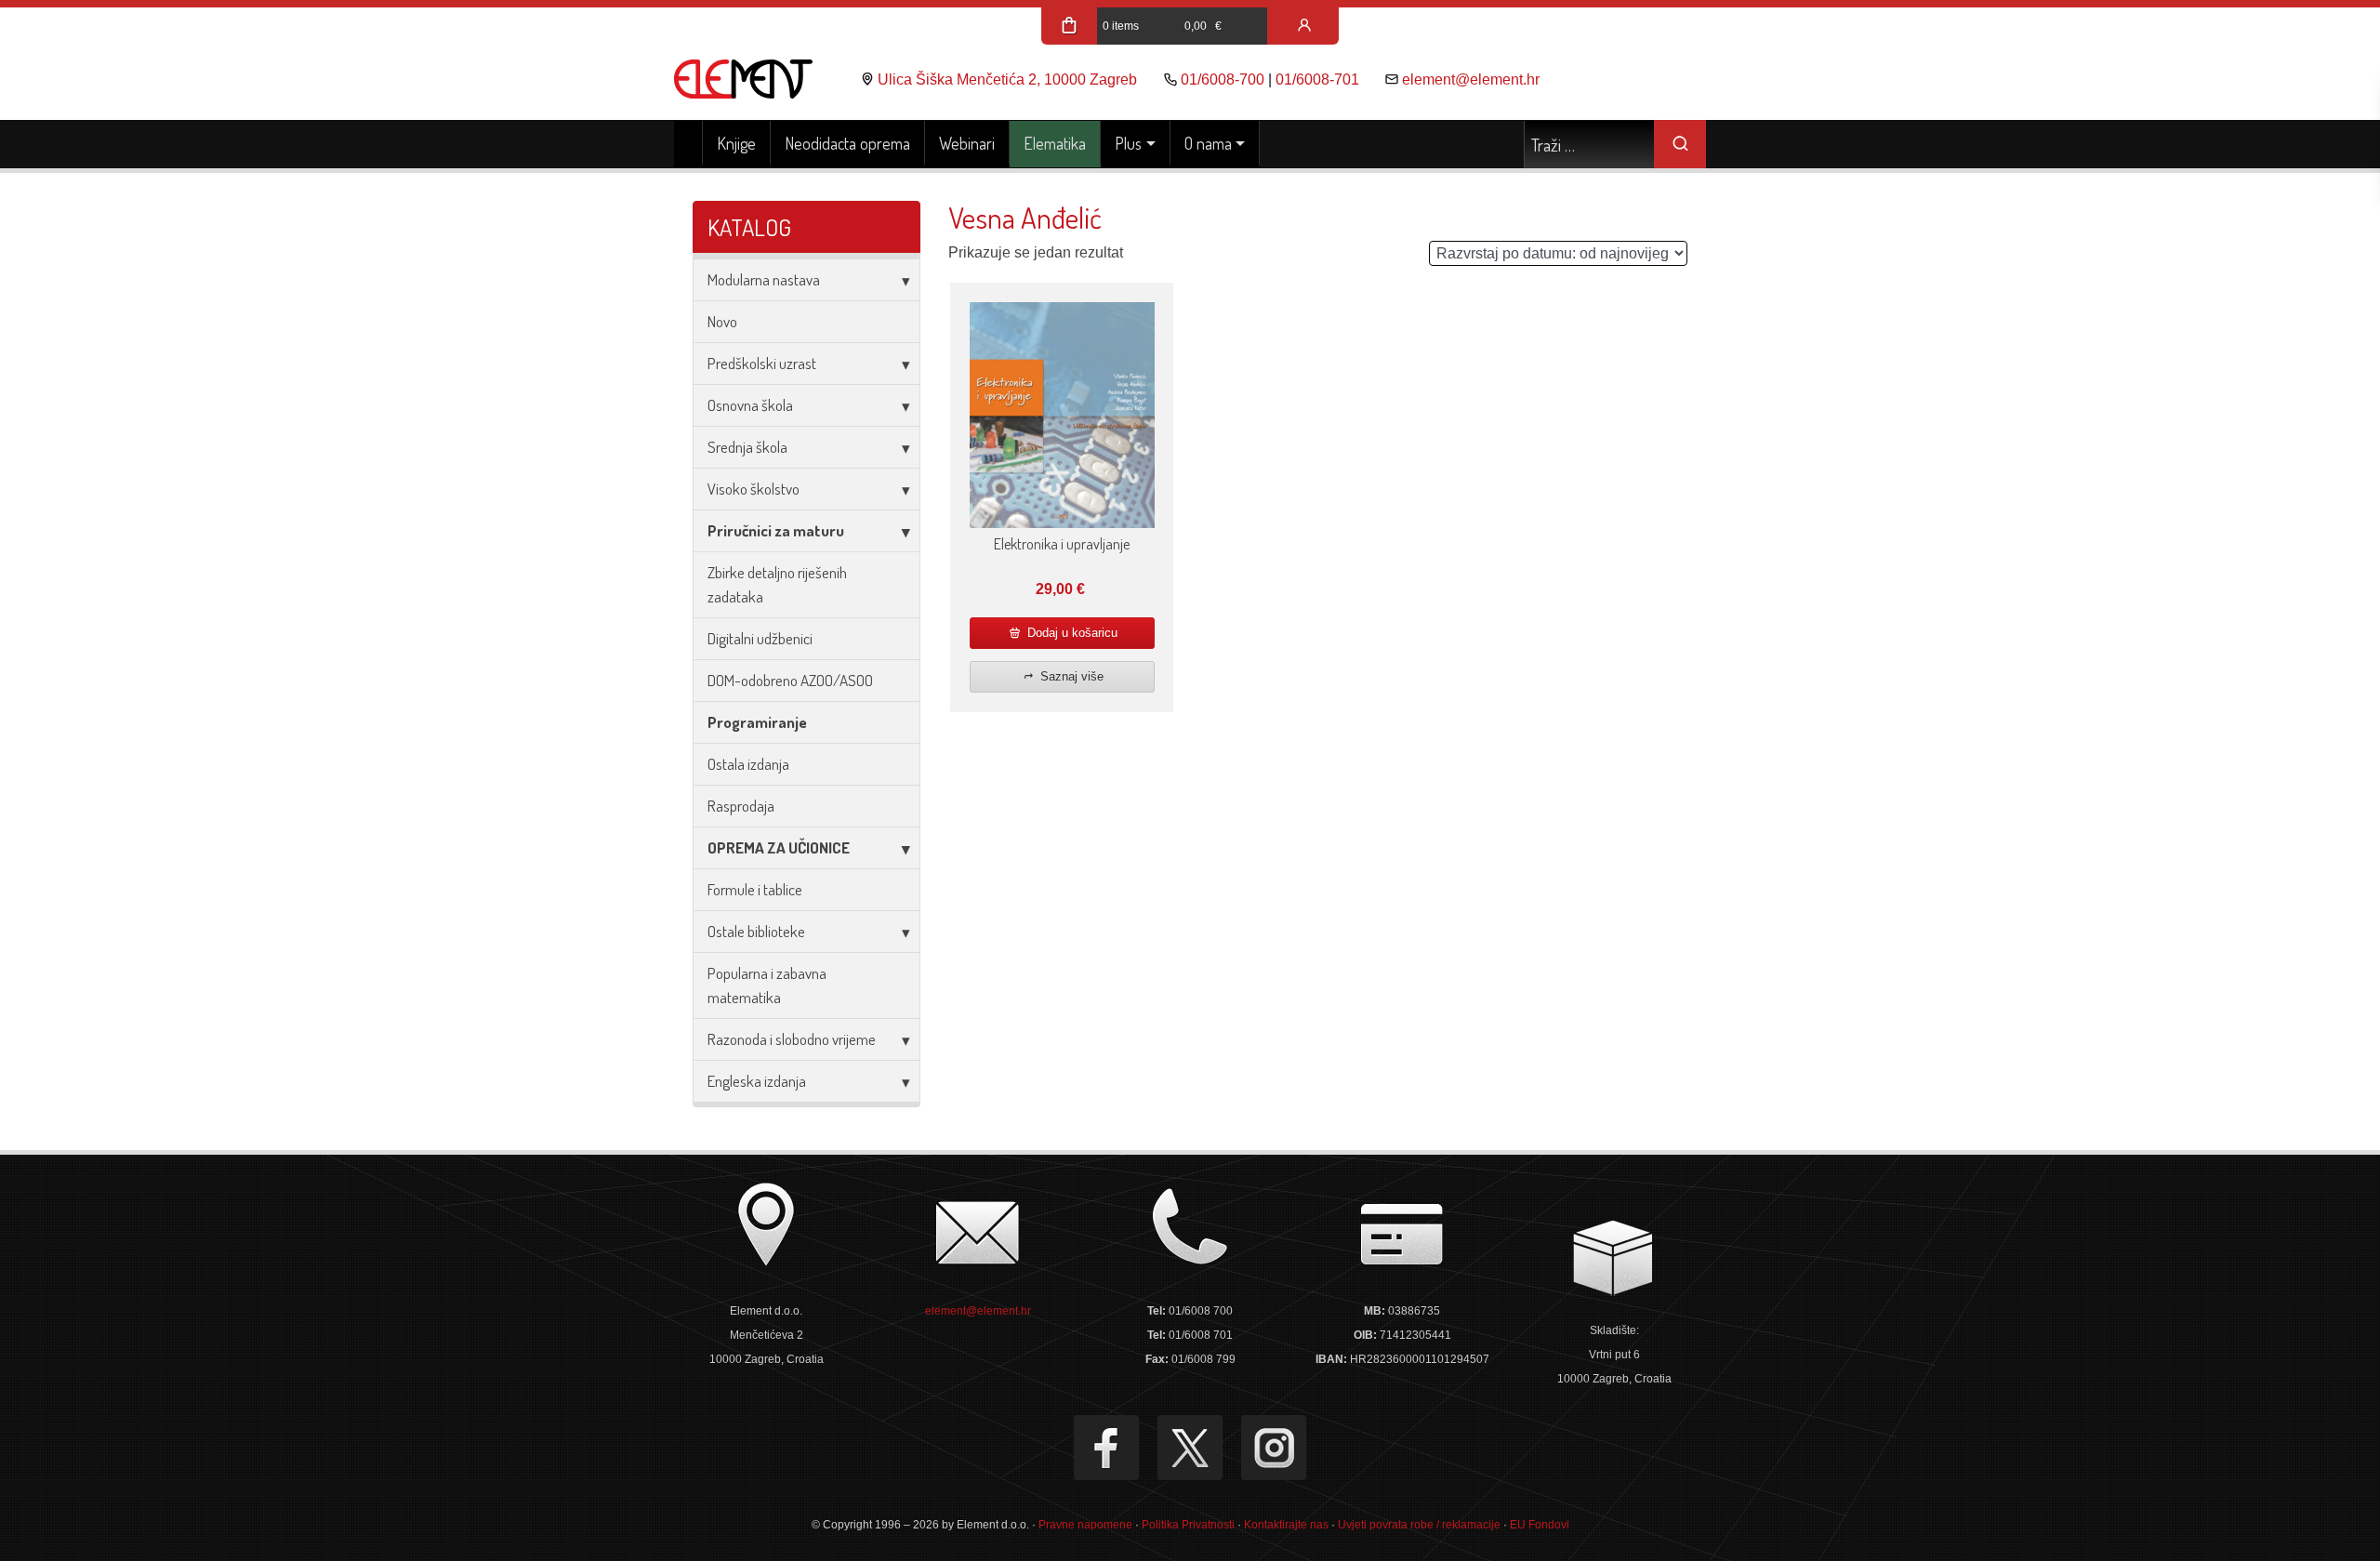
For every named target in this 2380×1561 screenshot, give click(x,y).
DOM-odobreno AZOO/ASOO (790, 680)
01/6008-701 (1317, 79)
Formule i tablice (755, 889)
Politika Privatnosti (1188, 1525)
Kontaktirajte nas (1286, 1525)
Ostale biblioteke (756, 931)
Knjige (736, 143)
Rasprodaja (741, 806)
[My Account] (1304, 26)
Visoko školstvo (754, 489)
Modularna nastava (764, 279)
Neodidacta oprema (847, 143)
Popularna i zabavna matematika (767, 985)
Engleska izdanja (757, 1081)
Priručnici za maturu (776, 530)
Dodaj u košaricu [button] (1071, 633)
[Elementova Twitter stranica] (1190, 1448)
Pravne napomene (1085, 1525)
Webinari (967, 143)
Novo (722, 321)
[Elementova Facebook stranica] (1106, 1448)
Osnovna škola (750, 405)
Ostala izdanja (748, 764)
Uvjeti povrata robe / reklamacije (1419, 1525)
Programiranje (757, 722)
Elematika (1055, 143)
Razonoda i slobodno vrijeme (792, 1039)
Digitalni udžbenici (760, 638)
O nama (1208, 143)
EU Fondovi (1540, 1525)
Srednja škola (747, 447)
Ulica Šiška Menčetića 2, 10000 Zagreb (1007, 79)
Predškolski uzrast (762, 363)
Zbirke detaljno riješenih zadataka (777, 584)
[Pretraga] (1680, 144)
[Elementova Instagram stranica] (1274, 1448)
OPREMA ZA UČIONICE (779, 847)
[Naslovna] (688, 144)
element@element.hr (1471, 79)
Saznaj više (1070, 676)
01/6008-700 (1223, 79)
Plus (1128, 143)
